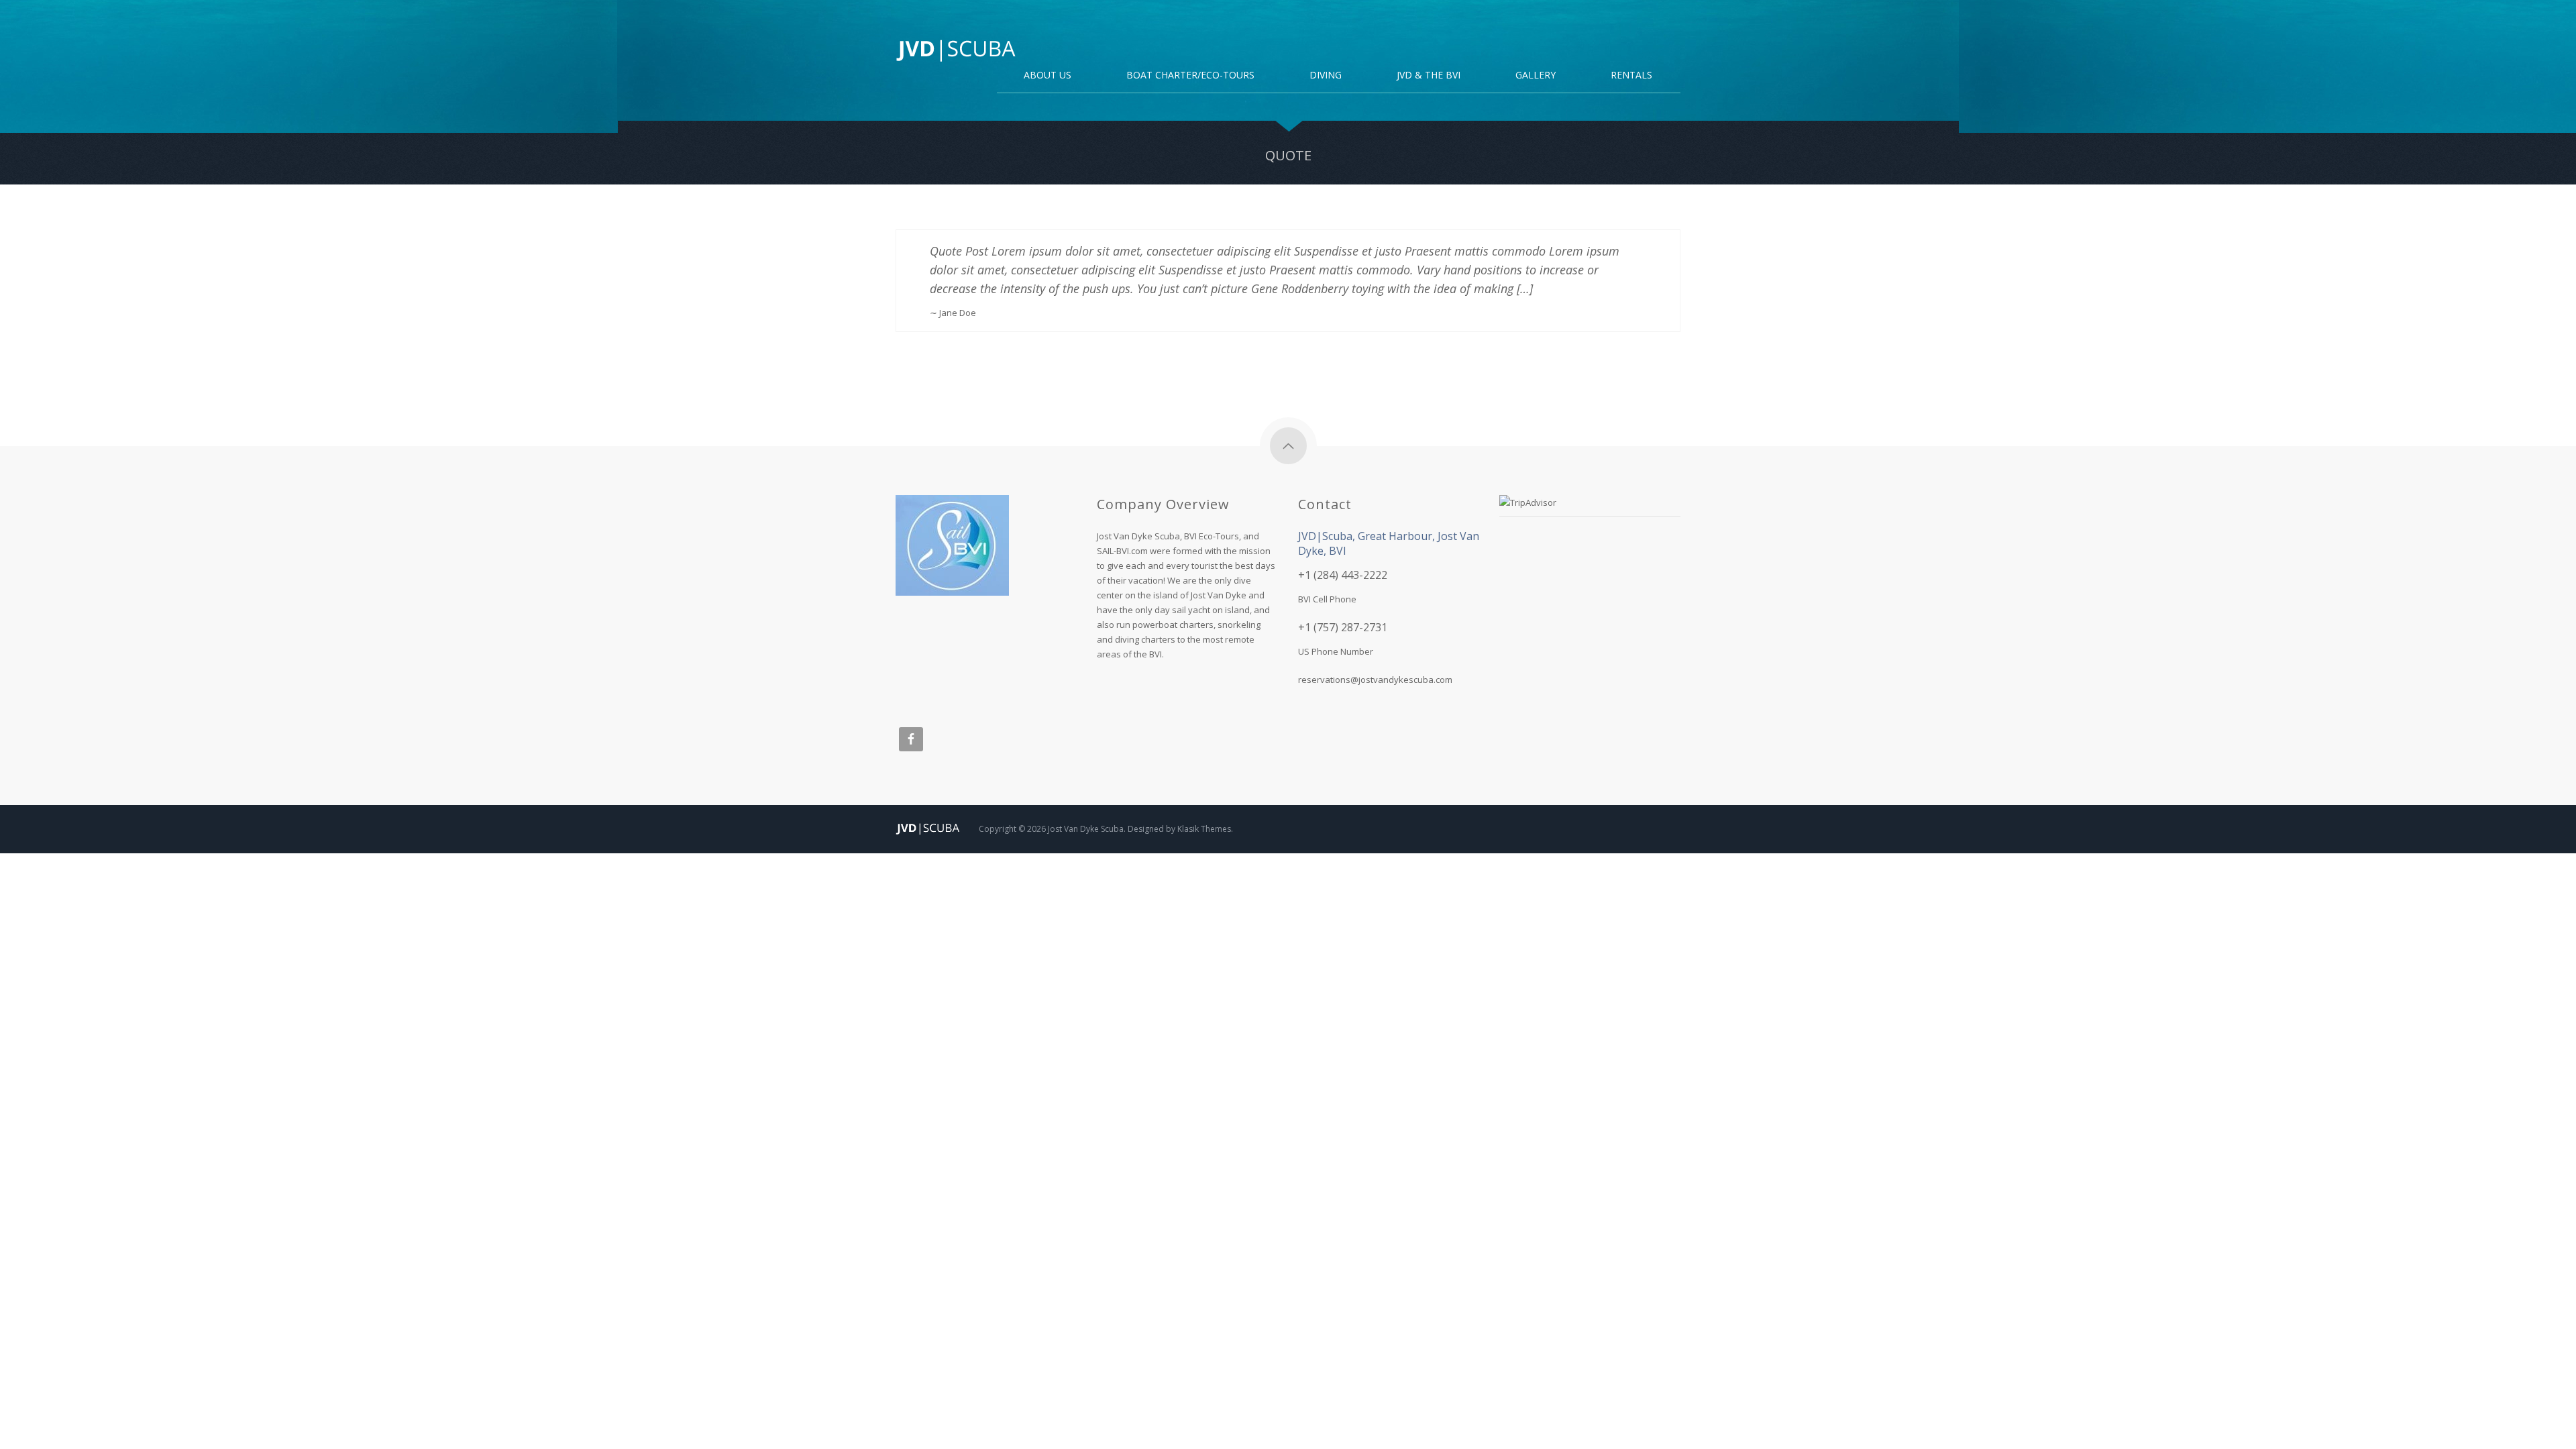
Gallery (1536, 76)
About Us (1048, 76)
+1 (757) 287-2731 (1343, 627)
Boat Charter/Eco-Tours (1190, 76)
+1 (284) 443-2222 (1343, 575)
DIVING (1326, 76)
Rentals (1631, 76)
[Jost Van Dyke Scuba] (956, 50)
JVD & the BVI (1429, 76)
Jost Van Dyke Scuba (1086, 829)
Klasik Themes (1204, 829)
